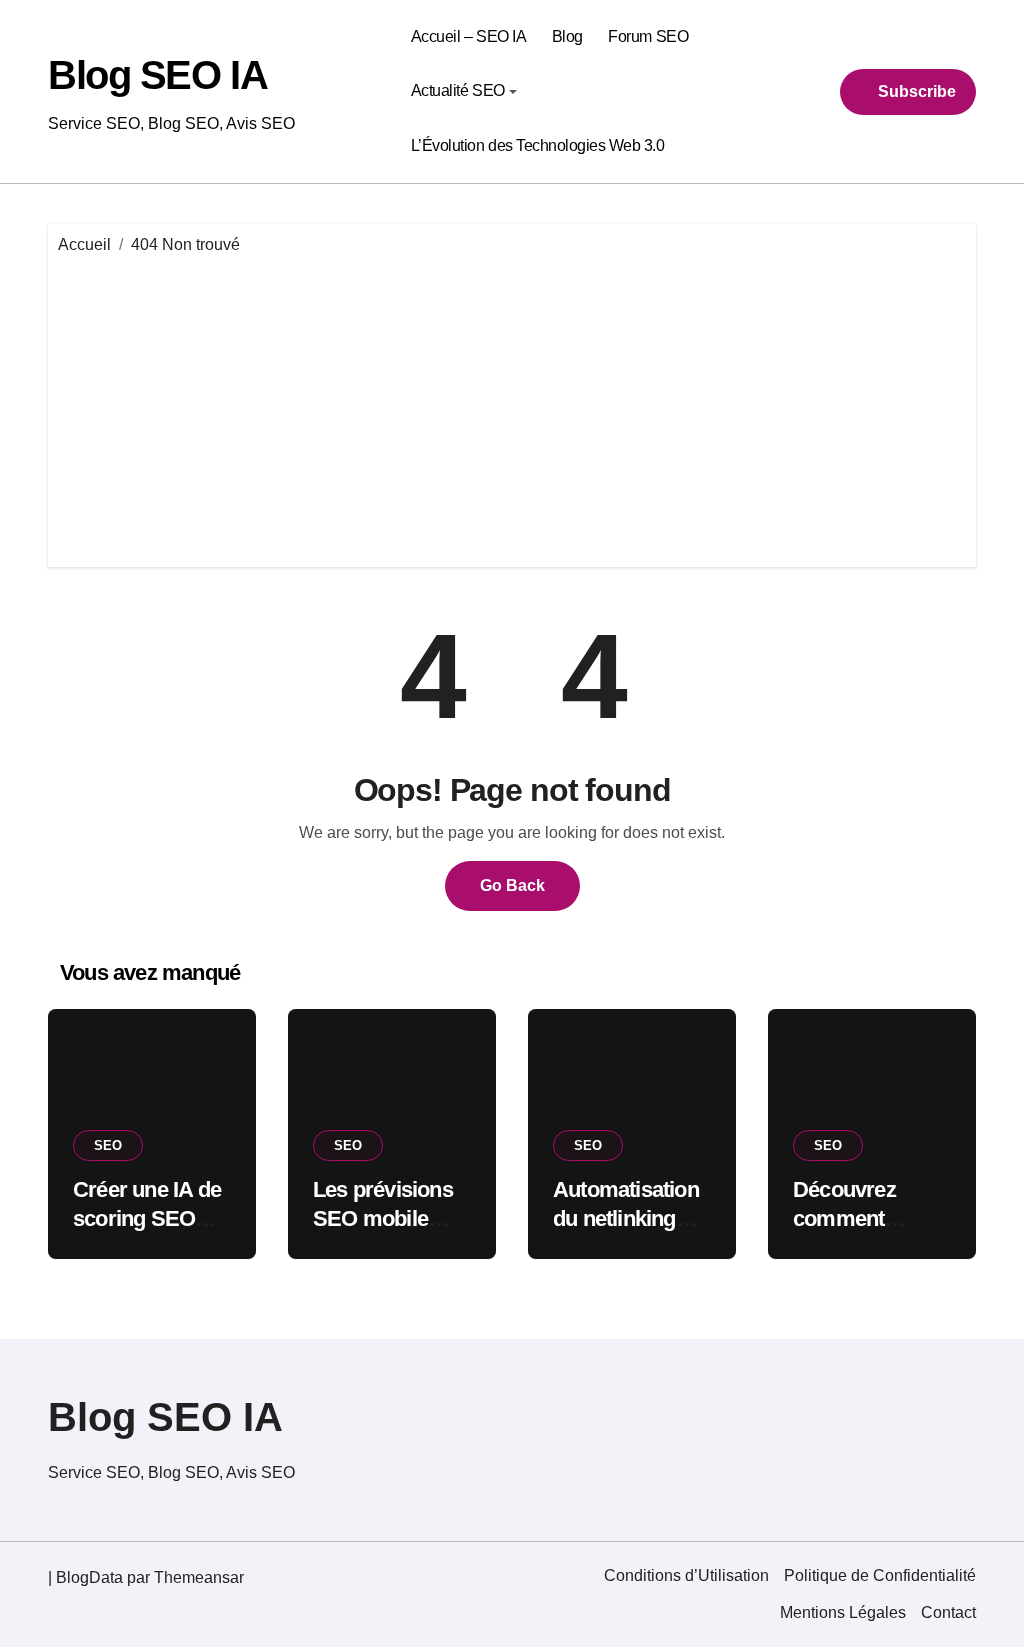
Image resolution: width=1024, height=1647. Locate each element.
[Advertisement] (515, 407)
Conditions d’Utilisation (686, 1575)
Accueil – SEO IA (468, 36)
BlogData (89, 1577)
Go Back (512, 885)
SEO (108, 1145)
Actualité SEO (458, 90)
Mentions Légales (843, 1612)
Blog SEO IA (157, 75)
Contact (948, 1612)
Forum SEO (648, 36)
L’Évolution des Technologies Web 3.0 (538, 145)
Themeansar (199, 1577)
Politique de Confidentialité (880, 1575)
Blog (567, 36)
